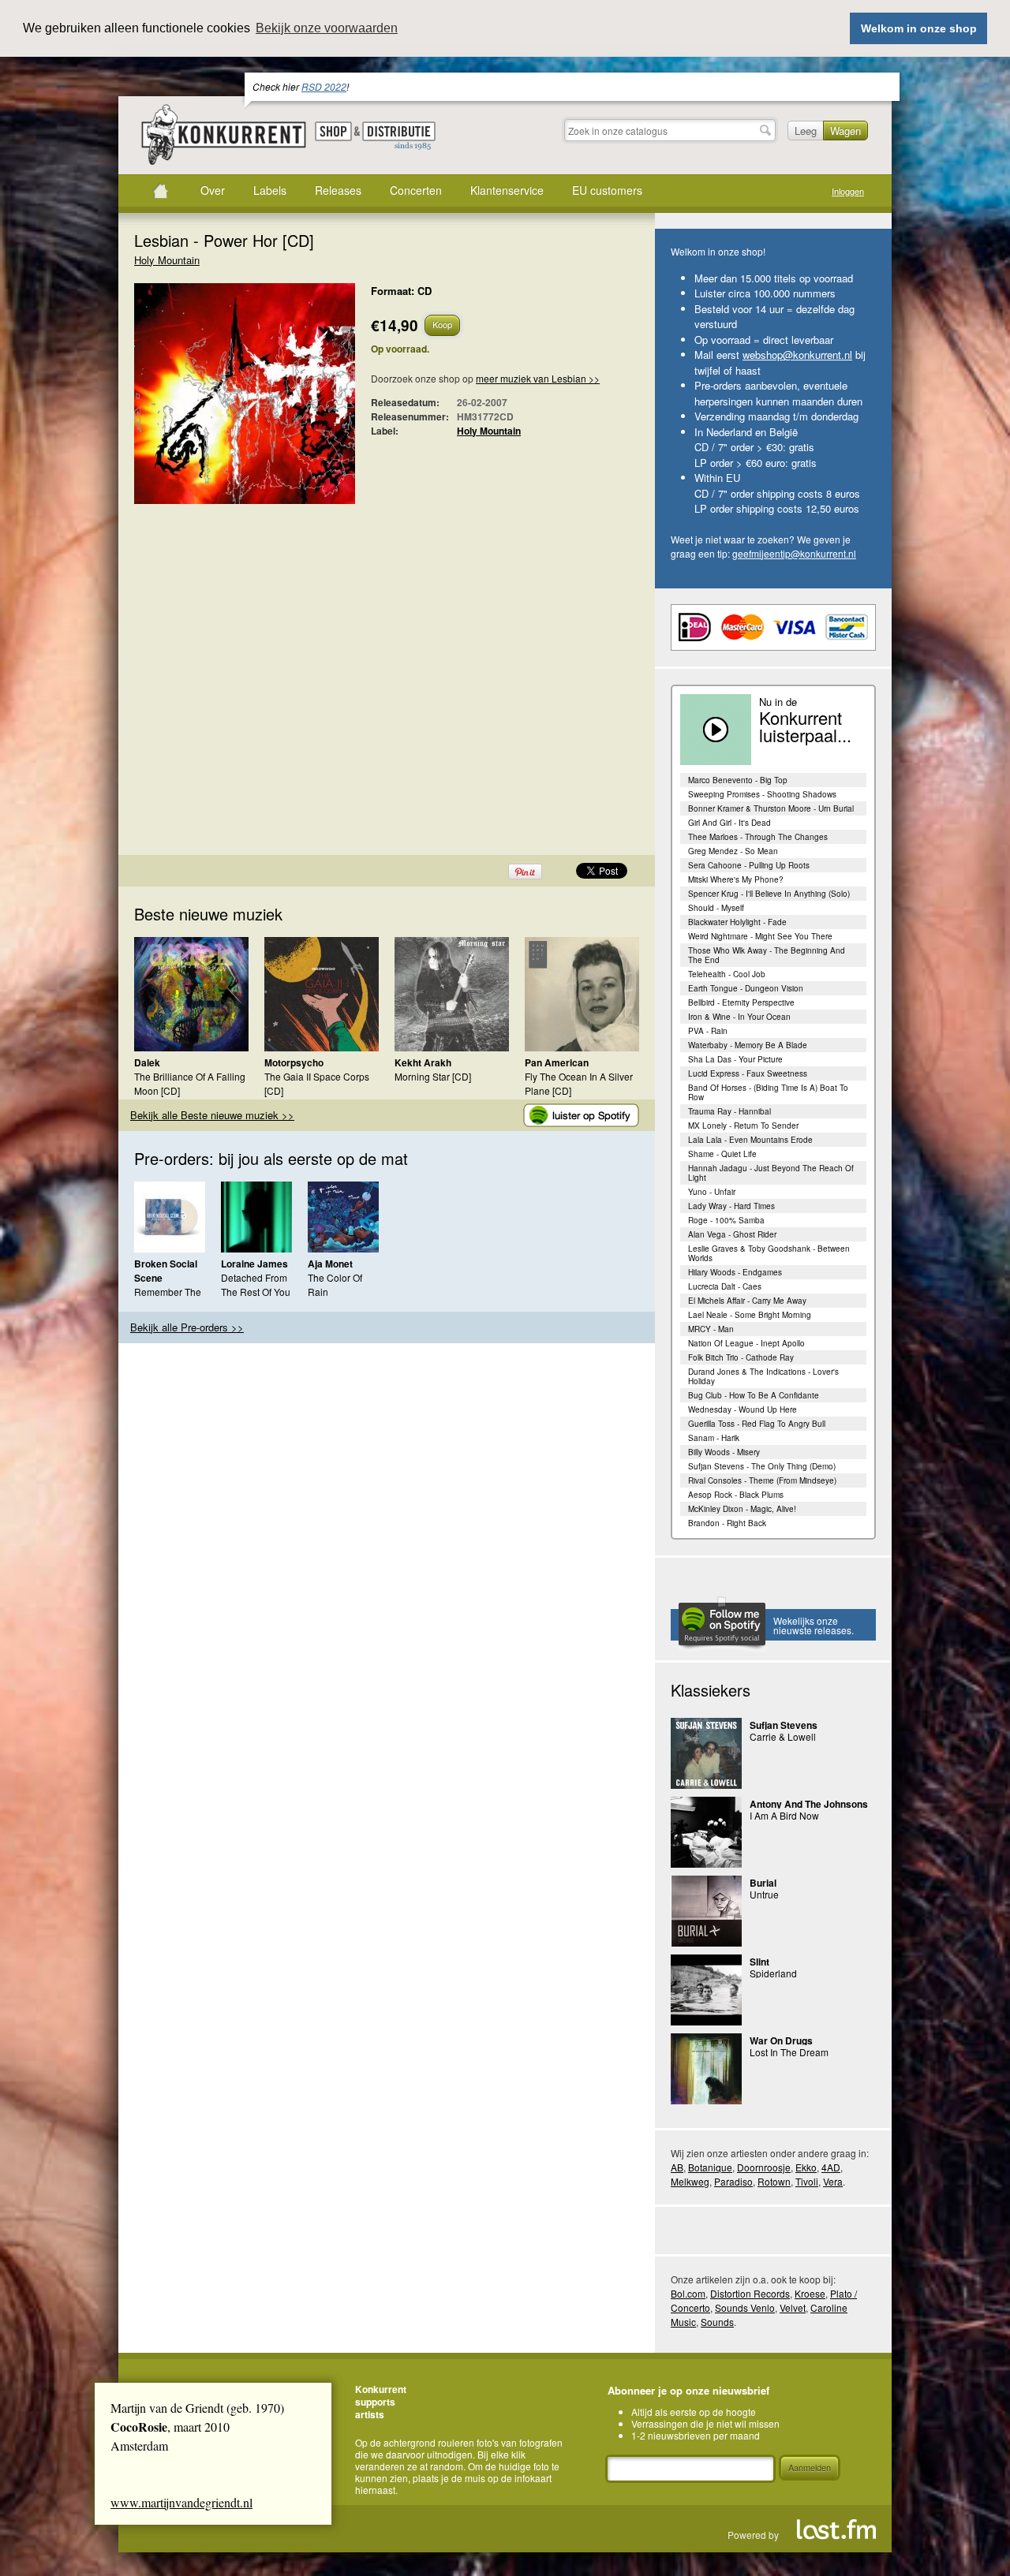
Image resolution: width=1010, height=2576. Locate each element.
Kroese (810, 2293)
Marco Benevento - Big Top (738, 780)
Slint (759, 1962)
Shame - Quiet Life (722, 1154)
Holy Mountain (167, 260)
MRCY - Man (711, 1329)
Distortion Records (750, 2293)
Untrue (764, 1894)
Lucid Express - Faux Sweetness (748, 1073)
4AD (831, 2167)
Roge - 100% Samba (726, 1220)
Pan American (557, 1062)
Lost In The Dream (789, 2052)
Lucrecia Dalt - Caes (725, 1286)
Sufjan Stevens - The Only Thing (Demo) (762, 1466)
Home (160, 191)
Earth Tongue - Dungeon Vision (746, 988)
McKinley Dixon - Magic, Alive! (742, 1509)
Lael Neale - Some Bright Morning (750, 1315)
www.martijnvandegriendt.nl (181, 2502)
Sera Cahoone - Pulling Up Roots (749, 865)
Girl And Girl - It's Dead (729, 823)
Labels (270, 190)
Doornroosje (764, 2167)
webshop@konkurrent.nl (797, 355)
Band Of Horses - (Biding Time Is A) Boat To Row (768, 1092)
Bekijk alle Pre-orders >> (187, 1327)
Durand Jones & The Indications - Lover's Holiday (763, 1376)
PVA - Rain (708, 1031)
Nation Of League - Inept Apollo (746, 1343)
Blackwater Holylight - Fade (737, 922)
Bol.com (688, 2293)
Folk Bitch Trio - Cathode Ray (741, 1357)
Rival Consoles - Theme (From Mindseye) (762, 1480)
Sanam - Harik (714, 1438)
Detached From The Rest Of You (256, 1284)
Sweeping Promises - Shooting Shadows (762, 794)
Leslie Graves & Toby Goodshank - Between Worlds (769, 1253)
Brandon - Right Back (727, 1523)
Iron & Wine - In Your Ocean (739, 1017)
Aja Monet (330, 1264)
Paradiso (733, 2181)
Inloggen (848, 191)
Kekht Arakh (423, 1062)
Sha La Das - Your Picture (735, 1059)
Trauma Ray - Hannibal (729, 1111)
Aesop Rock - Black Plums (736, 1495)
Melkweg (690, 2181)
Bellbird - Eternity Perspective (741, 1002)
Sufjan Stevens (784, 1725)
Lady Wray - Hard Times (731, 1206)
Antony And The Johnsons (809, 1804)
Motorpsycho (294, 1062)
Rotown (774, 2181)
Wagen (845, 131)
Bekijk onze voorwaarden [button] (327, 28)
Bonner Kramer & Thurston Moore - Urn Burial (771, 808)
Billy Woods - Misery (724, 1452)
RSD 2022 (324, 86)
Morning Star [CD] (433, 1076)
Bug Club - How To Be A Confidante (754, 1395)
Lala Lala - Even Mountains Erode (750, 1140)
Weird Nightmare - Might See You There (760, 936)
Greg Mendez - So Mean (733, 851)
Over (213, 190)
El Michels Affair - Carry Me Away (747, 1301)
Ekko (806, 2167)
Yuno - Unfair (712, 1192)
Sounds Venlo (745, 2307)
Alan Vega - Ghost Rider (732, 1234)
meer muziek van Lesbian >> (538, 378)
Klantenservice (507, 190)
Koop (442, 324)
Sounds (717, 2322)
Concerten (416, 190)
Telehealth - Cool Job (727, 974)
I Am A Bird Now (784, 1815)
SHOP (333, 131)
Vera (833, 2181)
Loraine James (254, 1264)
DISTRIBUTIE (399, 136)
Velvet (793, 2307)
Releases (338, 190)
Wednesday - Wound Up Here (743, 1409)
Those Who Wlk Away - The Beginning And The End (767, 955)
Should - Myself (716, 908)
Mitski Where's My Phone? (736, 879)
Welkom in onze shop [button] (919, 28)
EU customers (607, 190)
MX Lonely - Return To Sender (743, 1126)
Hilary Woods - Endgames (735, 1272)
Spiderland (773, 1973)
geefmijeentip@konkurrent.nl (794, 553)
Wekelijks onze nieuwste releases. (814, 1625)
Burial (763, 1883)
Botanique (710, 2167)
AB (677, 2167)
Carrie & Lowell (783, 1736)
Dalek (147, 1062)
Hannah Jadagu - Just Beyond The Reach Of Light (771, 1173)
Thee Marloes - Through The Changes (758, 837)
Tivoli (807, 2181)
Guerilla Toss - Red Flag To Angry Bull (757, 1424)
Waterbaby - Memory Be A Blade (748, 1045)
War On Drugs (781, 2040)
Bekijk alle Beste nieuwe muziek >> (212, 1115)
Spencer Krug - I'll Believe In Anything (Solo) (769, 894)
